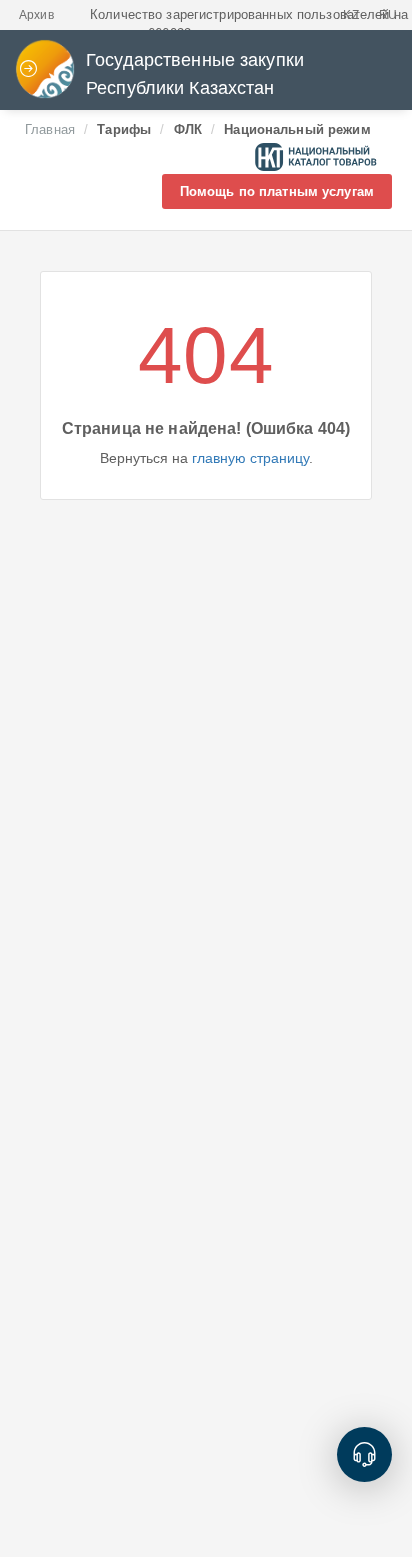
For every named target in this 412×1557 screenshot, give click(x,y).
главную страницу (250, 458)
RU (388, 15)
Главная (50, 129)
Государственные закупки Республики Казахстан (195, 74)
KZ (350, 15)
